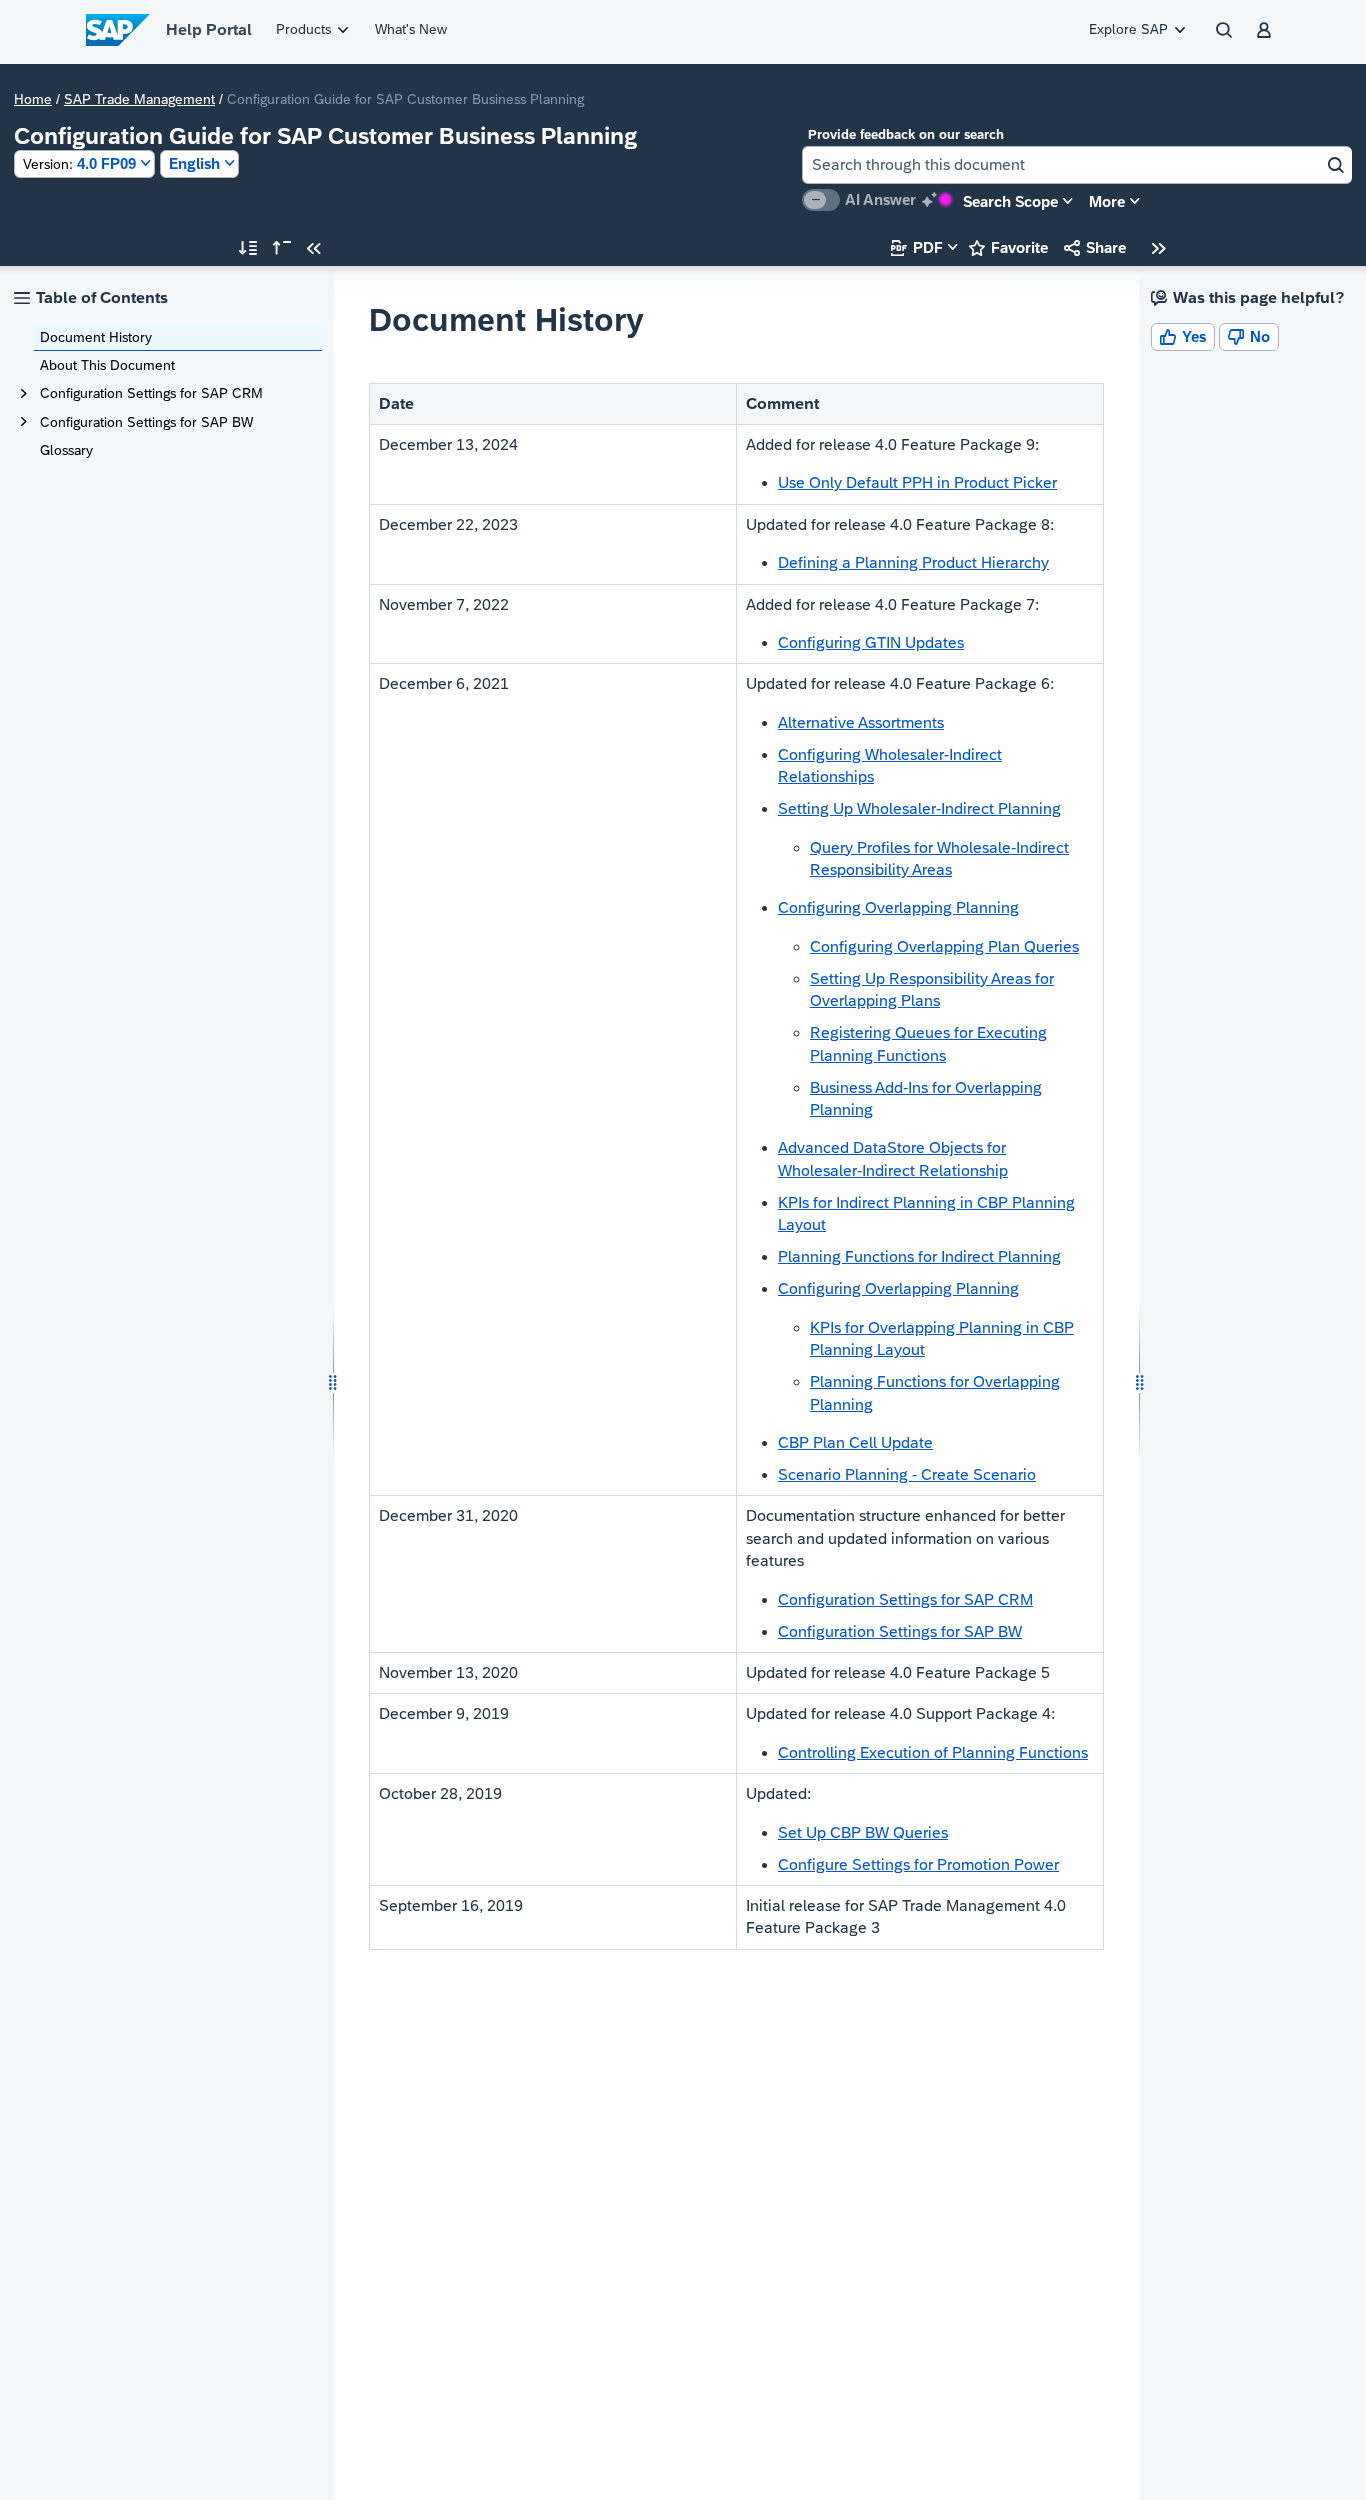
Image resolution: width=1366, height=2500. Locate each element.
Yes (1183, 336)
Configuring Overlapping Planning (898, 907)
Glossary (66, 450)
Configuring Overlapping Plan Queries (944, 946)
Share (1095, 247)
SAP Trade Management (139, 99)
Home (33, 99)
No (1249, 336)
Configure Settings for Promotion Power (918, 1864)
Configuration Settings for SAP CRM (151, 393)
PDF (917, 247)
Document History (96, 337)
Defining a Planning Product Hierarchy (913, 562)
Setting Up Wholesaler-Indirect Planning (919, 808)
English (194, 163)
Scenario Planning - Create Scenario (907, 1474)
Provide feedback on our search (906, 134)
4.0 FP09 (79, 163)
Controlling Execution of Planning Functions (933, 1752)
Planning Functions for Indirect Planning (919, 1256)
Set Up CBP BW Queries (863, 1832)
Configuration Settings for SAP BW (146, 422)
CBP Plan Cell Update (855, 1442)
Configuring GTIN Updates (871, 642)
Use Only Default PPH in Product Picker (917, 482)
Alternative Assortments (861, 722)
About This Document (107, 365)
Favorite (1008, 247)
